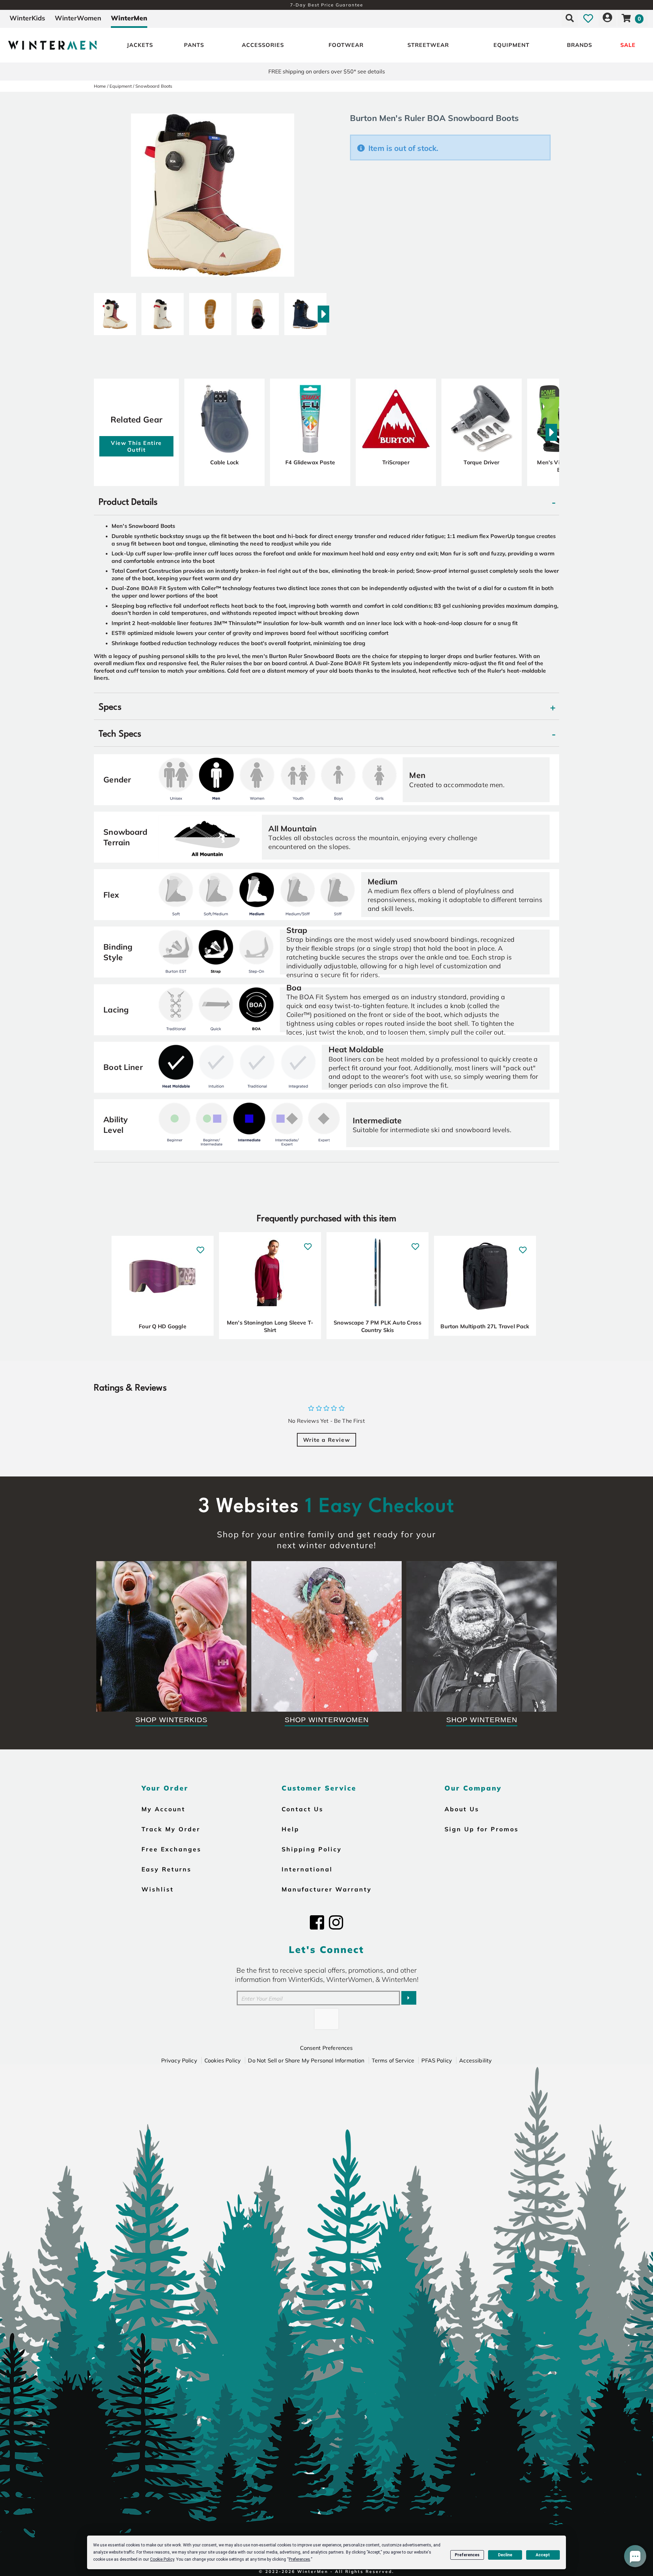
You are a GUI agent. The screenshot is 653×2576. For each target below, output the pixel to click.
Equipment (512, 45)
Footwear (346, 45)
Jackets (140, 45)
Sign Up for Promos (482, 1829)
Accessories (263, 45)
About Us (462, 1809)
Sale (628, 45)
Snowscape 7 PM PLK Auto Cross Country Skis (378, 1326)
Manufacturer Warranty (327, 1889)
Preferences (467, 2555)
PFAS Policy (437, 2060)
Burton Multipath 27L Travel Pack (485, 1326)
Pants (194, 45)
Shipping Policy (312, 1849)
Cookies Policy (223, 2060)
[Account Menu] (607, 18)
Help (290, 1829)
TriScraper (396, 462)
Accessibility (475, 2060)
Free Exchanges (171, 1849)
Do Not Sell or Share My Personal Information (306, 2060)
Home (100, 86)
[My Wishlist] (588, 18)
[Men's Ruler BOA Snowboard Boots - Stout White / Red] (115, 311)
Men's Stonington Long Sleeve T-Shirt (270, 1326)
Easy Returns (166, 1869)
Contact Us (303, 1809)
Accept (543, 2555)
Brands (580, 45)
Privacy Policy (179, 2060)
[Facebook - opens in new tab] (317, 1922)
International (307, 1869)
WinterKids (27, 18)
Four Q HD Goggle (163, 1326)
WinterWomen (78, 18)
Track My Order (171, 1829)
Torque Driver (481, 462)
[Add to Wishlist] (200, 1247)
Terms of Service (393, 2060)
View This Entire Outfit (136, 446)
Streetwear (428, 45)
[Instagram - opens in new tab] (336, 1922)
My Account (163, 1809)
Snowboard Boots (154, 86)
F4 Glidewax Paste (310, 462)
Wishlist (158, 1889)
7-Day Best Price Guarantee (327, 5)
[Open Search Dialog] (570, 18)
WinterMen (129, 18)
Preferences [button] (299, 2559)
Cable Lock (225, 462)
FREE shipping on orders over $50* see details (327, 71)
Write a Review (326, 1440)
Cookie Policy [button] (162, 2559)
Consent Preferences (326, 2048)
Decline (505, 2555)
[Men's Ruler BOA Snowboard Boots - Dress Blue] (305, 311)
